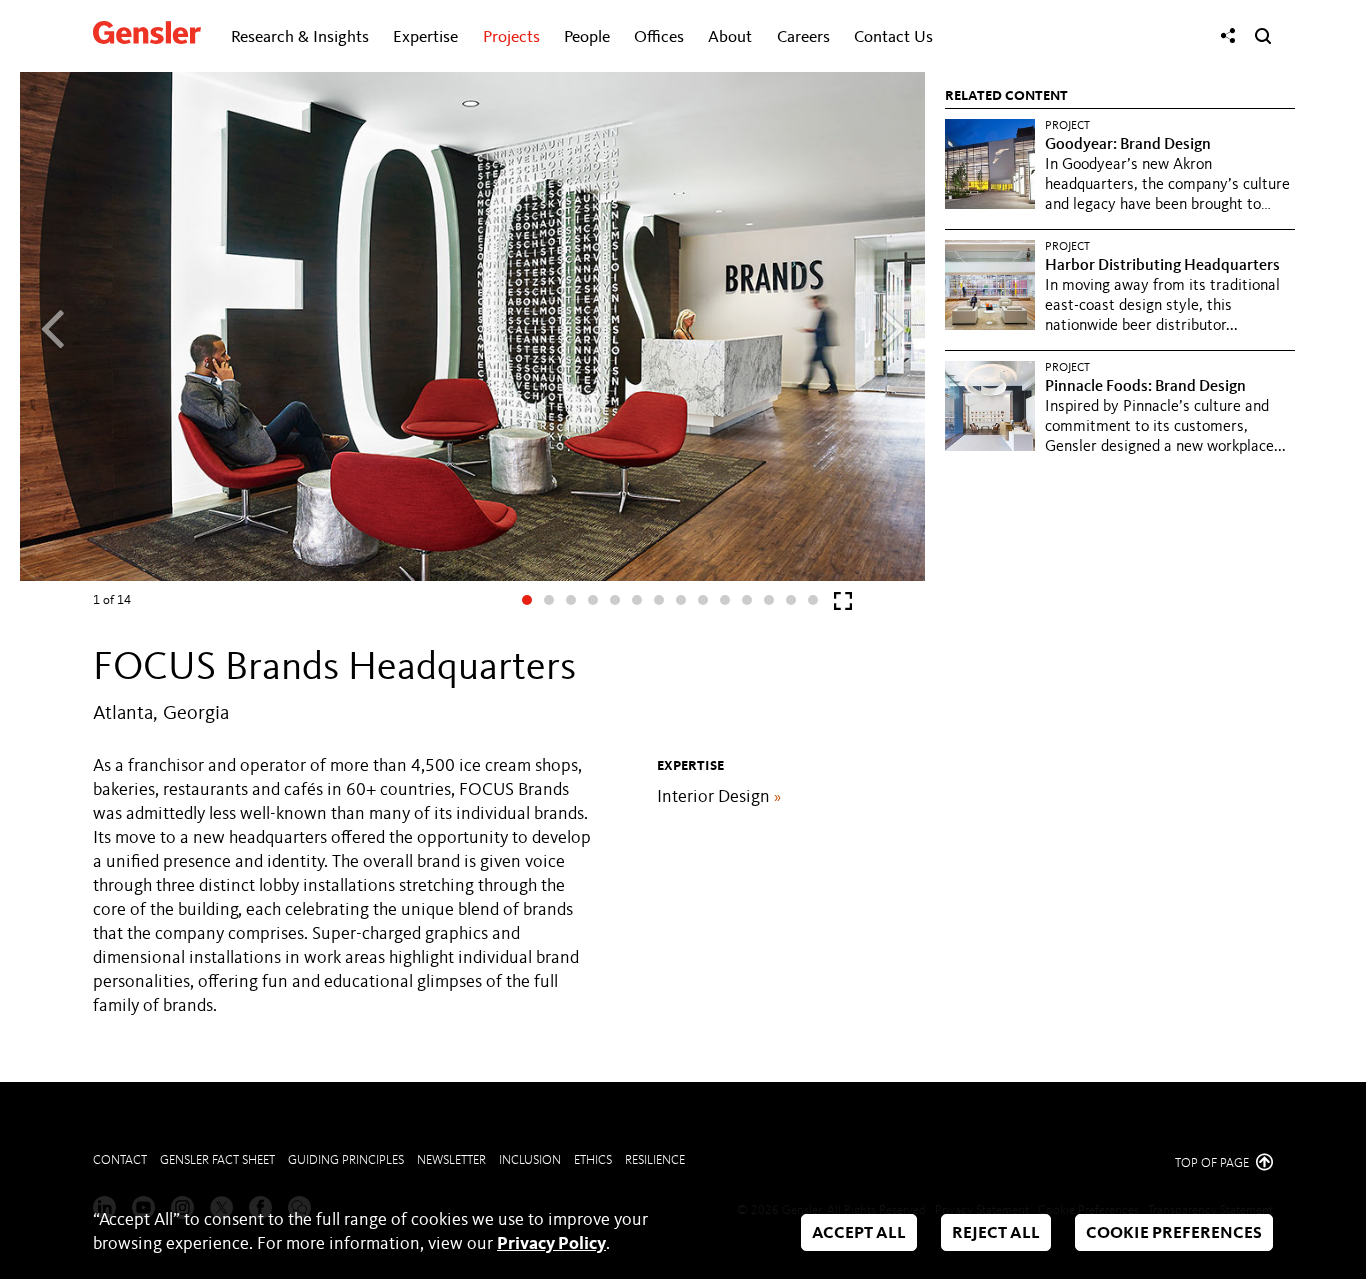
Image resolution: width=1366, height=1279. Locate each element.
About (730, 37)
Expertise (425, 37)
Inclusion (530, 1160)
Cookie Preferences (1174, 1233)
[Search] (1263, 36)
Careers (803, 37)
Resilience (655, 1160)
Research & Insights (300, 37)
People (587, 37)
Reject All (996, 1233)
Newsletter (451, 1160)
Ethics (593, 1160)
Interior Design (719, 797)
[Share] (1228, 36)
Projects (511, 37)
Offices (659, 37)
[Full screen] (843, 605)
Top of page (1213, 1163)
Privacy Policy (551, 1244)
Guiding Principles (346, 1160)
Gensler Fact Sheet (217, 1160)
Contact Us (893, 37)
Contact (120, 1160)
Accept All (859, 1233)
